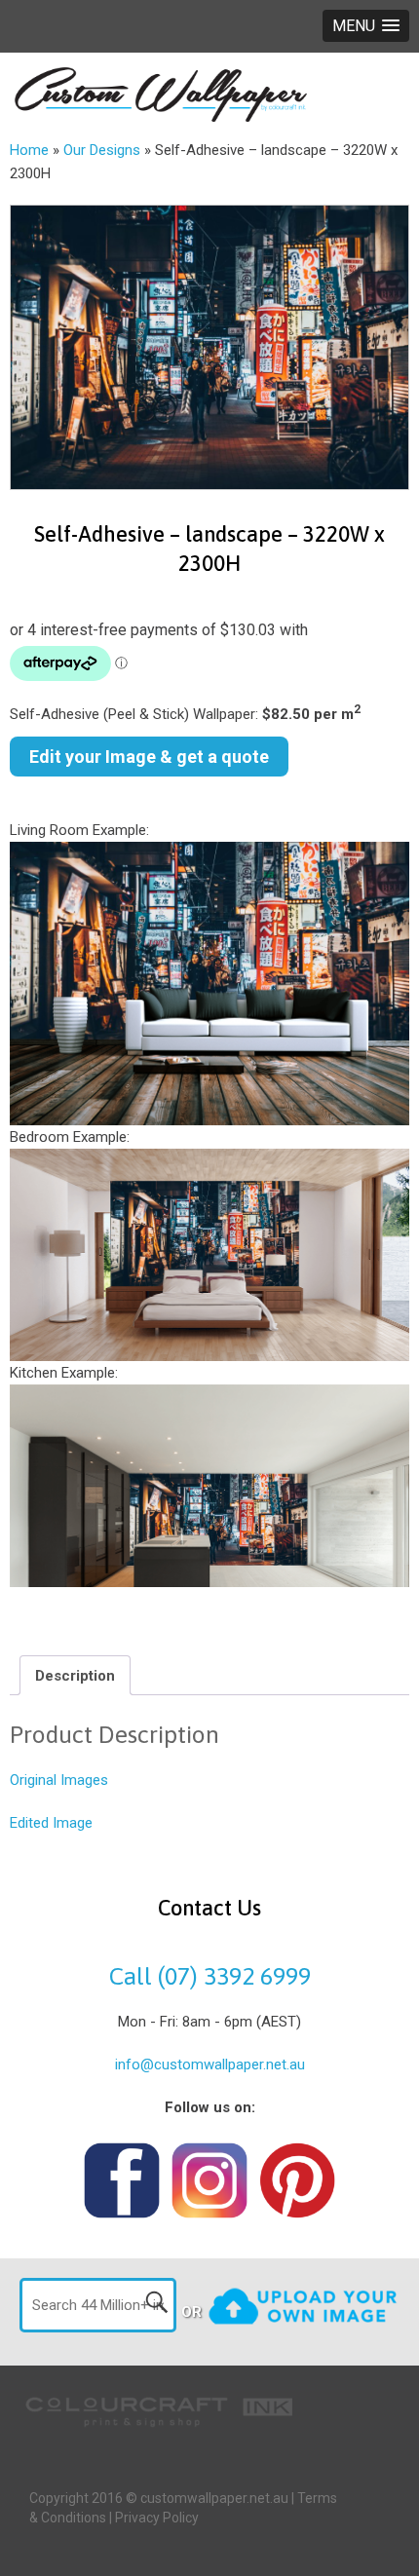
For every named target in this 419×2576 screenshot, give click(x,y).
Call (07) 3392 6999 (210, 1976)
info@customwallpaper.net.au (210, 2065)
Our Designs (102, 150)
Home (29, 150)
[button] (366, 26)
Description (75, 1676)
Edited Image (51, 1823)
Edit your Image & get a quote (149, 757)
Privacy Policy (157, 2518)
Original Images (59, 1780)
